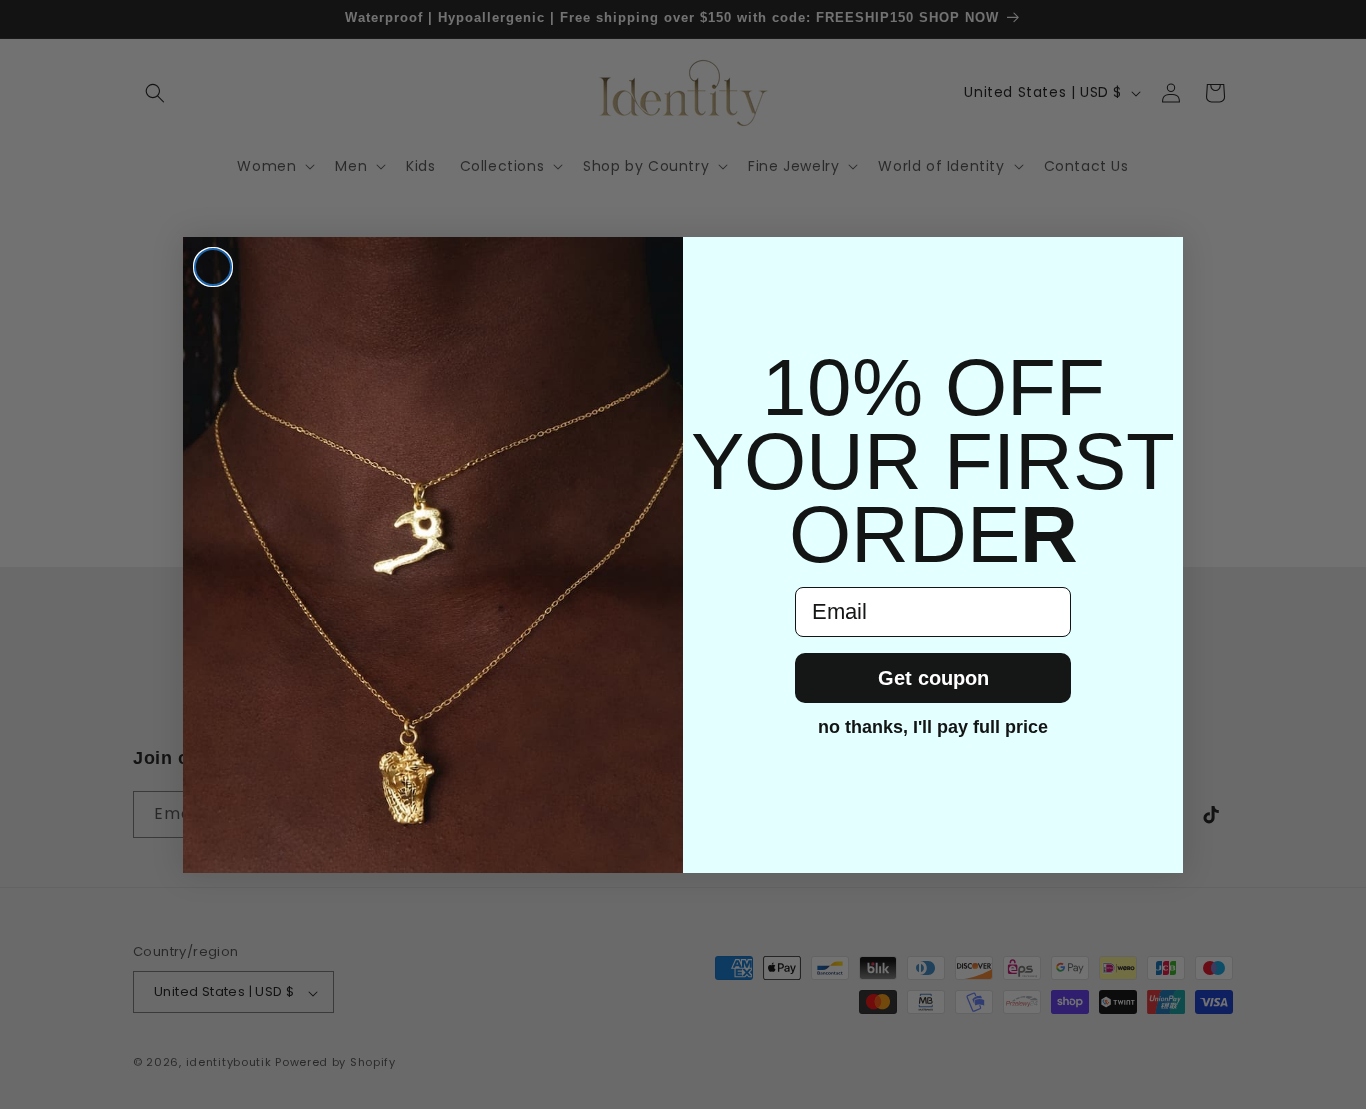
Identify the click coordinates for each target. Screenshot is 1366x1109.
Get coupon (933, 678)
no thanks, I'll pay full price (933, 727)
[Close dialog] (213, 267)
